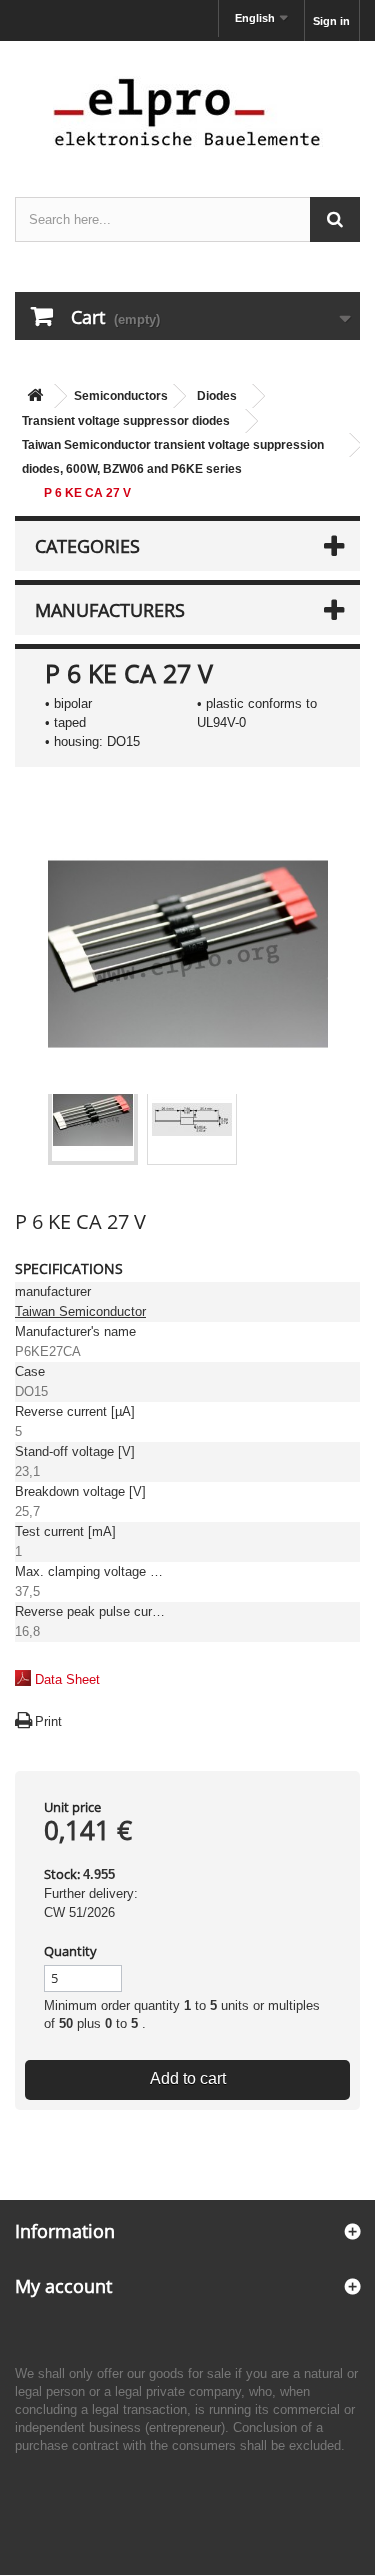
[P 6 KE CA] (93, 1120)
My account (63, 2286)
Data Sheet (67, 1679)
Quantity (70, 1951)
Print (48, 1721)
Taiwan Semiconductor (80, 1311)
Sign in (331, 21)
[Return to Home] (35, 396)
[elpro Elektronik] (187, 111)
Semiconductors (121, 396)
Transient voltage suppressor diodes (126, 421)
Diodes (217, 396)
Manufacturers (110, 610)
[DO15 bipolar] (192, 1120)
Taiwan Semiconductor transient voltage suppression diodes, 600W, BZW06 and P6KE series (173, 457)
